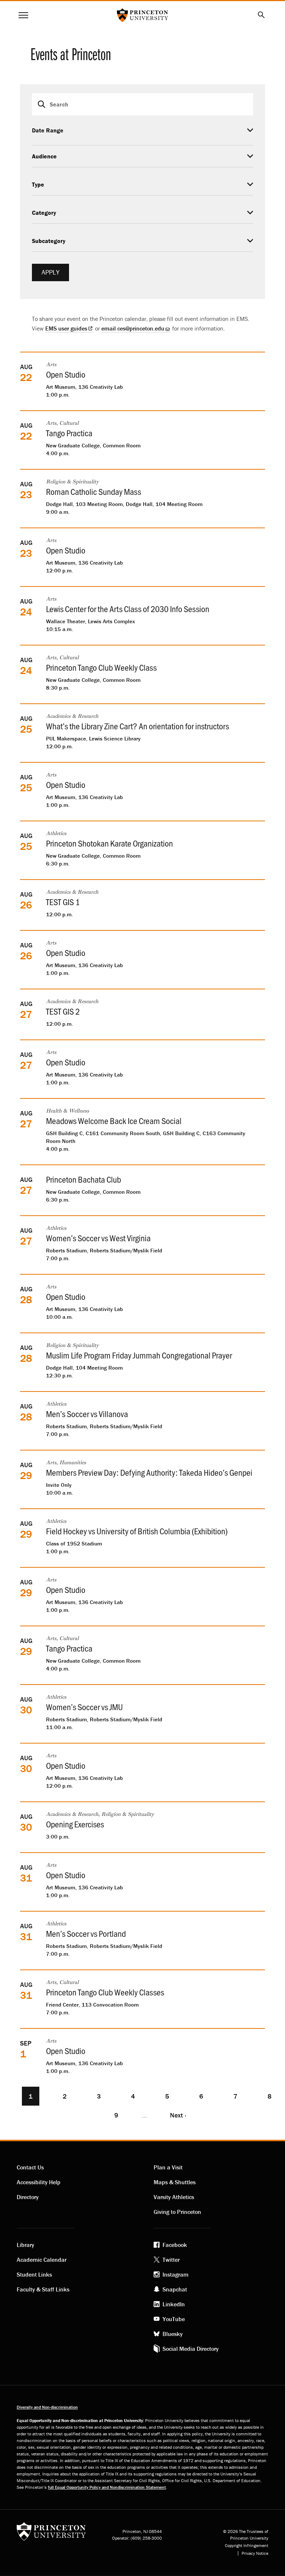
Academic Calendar (42, 2260)
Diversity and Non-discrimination (47, 2407)
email (133, 328)
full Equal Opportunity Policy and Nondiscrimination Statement (107, 2487)
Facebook (175, 2245)
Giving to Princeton (177, 2212)
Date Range (48, 130)
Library (25, 2245)
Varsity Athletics (174, 2197)
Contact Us (30, 2167)
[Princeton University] (51, 2534)
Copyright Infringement (247, 2546)
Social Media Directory (191, 2349)
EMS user (66, 328)
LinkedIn (174, 2304)
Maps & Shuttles (175, 2182)
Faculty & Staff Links (43, 2289)
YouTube (174, 2319)
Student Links (34, 2274)
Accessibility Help (39, 2182)
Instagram (176, 2274)
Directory (28, 2197)
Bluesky (173, 2334)
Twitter (171, 2260)
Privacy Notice (255, 2553)
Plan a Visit (168, 2167)
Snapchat (175, 2289)
